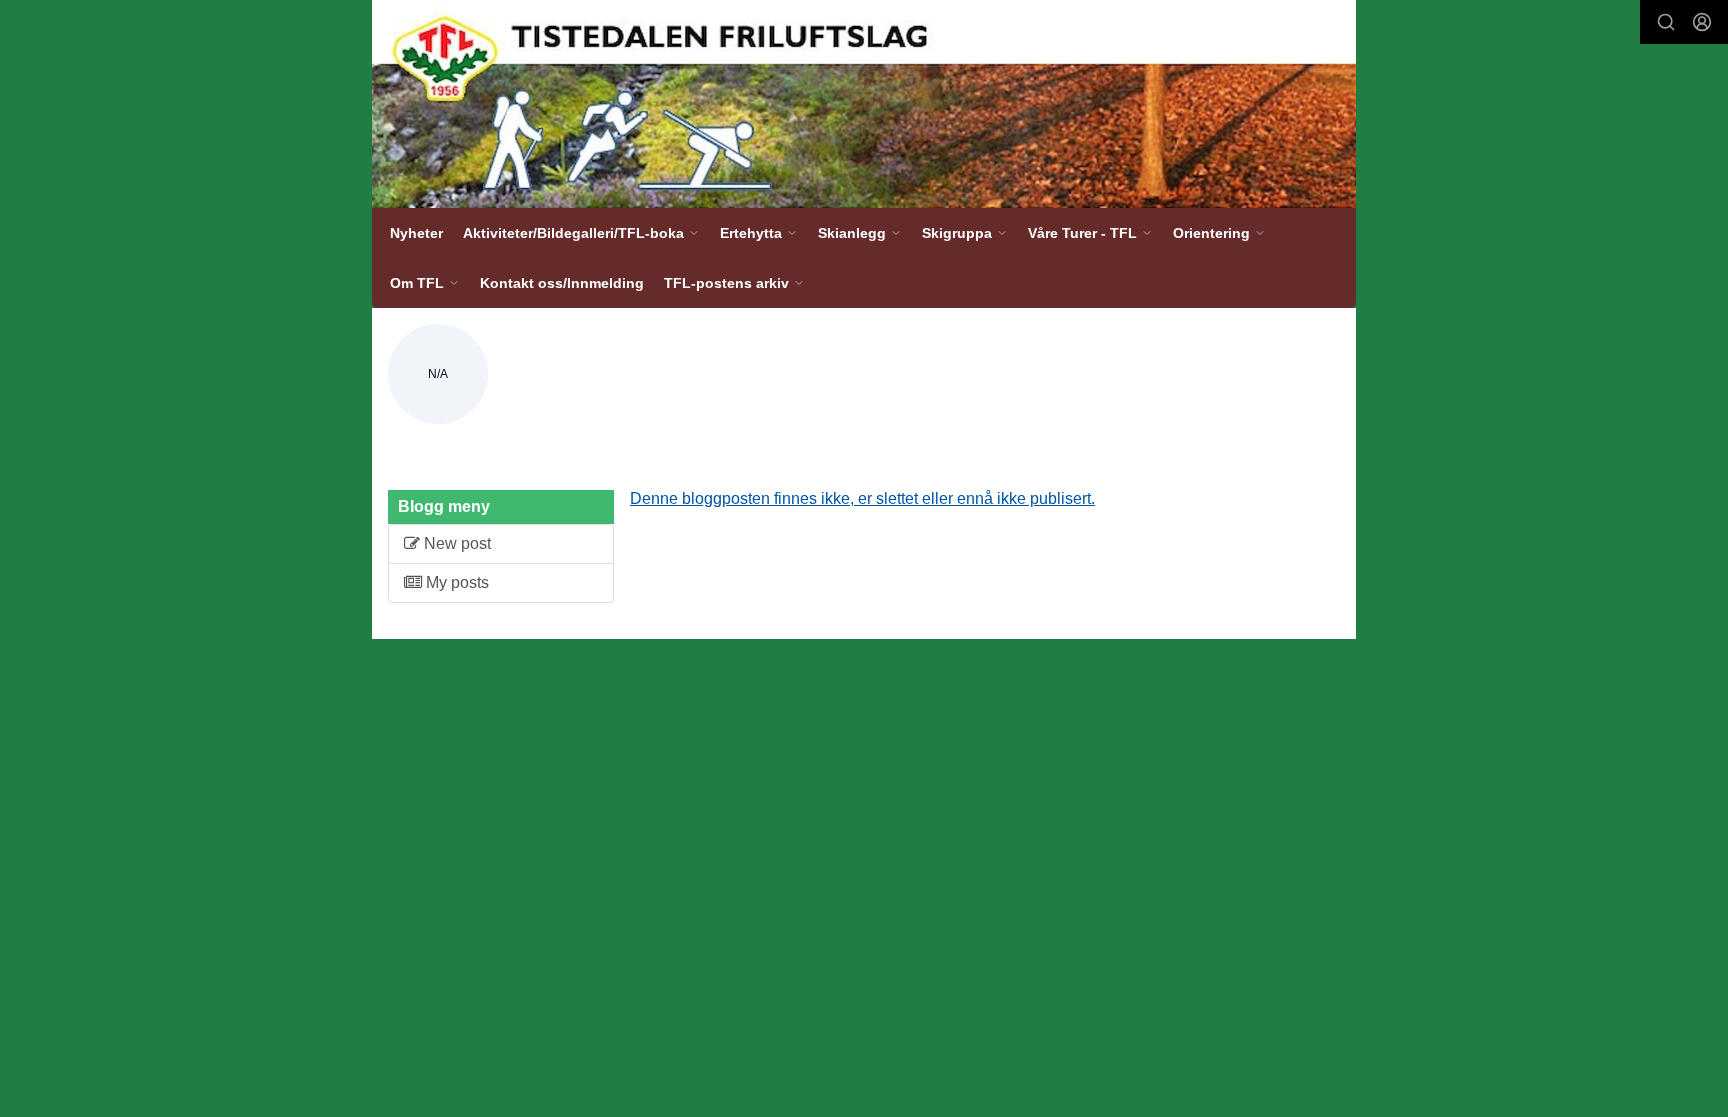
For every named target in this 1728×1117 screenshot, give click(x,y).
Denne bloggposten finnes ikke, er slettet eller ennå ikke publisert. (862, 498)
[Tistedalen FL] (864, 104)
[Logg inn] (1702, 22)
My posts (455, 582)
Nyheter (416, 233)
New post (455, 543)
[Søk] (1666, 22)
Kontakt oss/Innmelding (562, 283)
